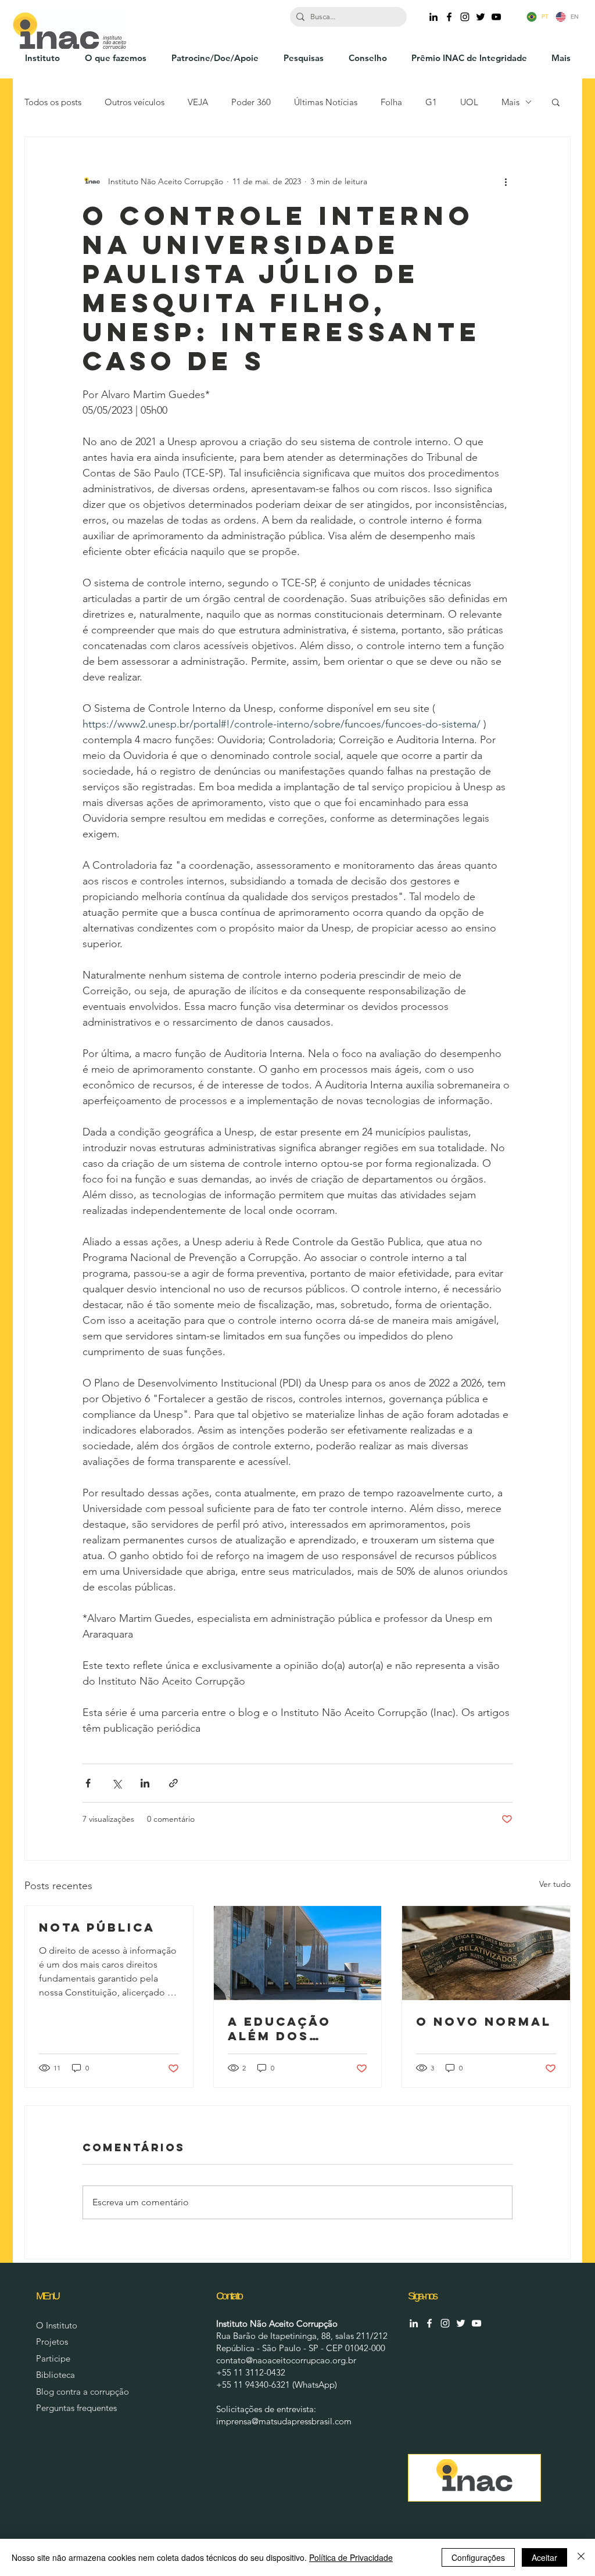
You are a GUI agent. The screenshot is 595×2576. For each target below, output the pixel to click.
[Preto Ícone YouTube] (496, 17)
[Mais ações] (506, 181)
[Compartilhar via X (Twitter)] (117, 1783)
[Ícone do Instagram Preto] (465, 17)
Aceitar (544, 2557)
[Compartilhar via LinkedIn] (145, 1783)
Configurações (478, 2557)
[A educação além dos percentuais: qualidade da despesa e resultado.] (298, 1953)
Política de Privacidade (351, 2557)
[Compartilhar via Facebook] (88, 1783)
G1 (431, 102)
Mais (510, 102)
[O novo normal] (486, 1953)
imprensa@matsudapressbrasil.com (284, 2421)
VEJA (198, 102)
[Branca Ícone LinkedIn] (414, 2323)
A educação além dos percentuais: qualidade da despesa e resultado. (287, 2029)
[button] (556, 102)
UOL (469, 102)
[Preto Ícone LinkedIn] (433, 17)
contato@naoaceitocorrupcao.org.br (286, 2360)
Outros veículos (135, 102)
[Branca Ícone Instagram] (445, 2323)
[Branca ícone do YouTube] (476, 2323)
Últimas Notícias (326, 102)
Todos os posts (53, 102)
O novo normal (484, 2021)
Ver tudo (555, 1884)
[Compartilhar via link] (173, 1783)
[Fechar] (581, 2557)
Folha (391, 102)
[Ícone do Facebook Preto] (449, 17)
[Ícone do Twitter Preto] (481, 17)
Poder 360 (251, 102)
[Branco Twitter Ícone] (461, 2323)
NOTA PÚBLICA (97, 1927)
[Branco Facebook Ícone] (429, 2323)
